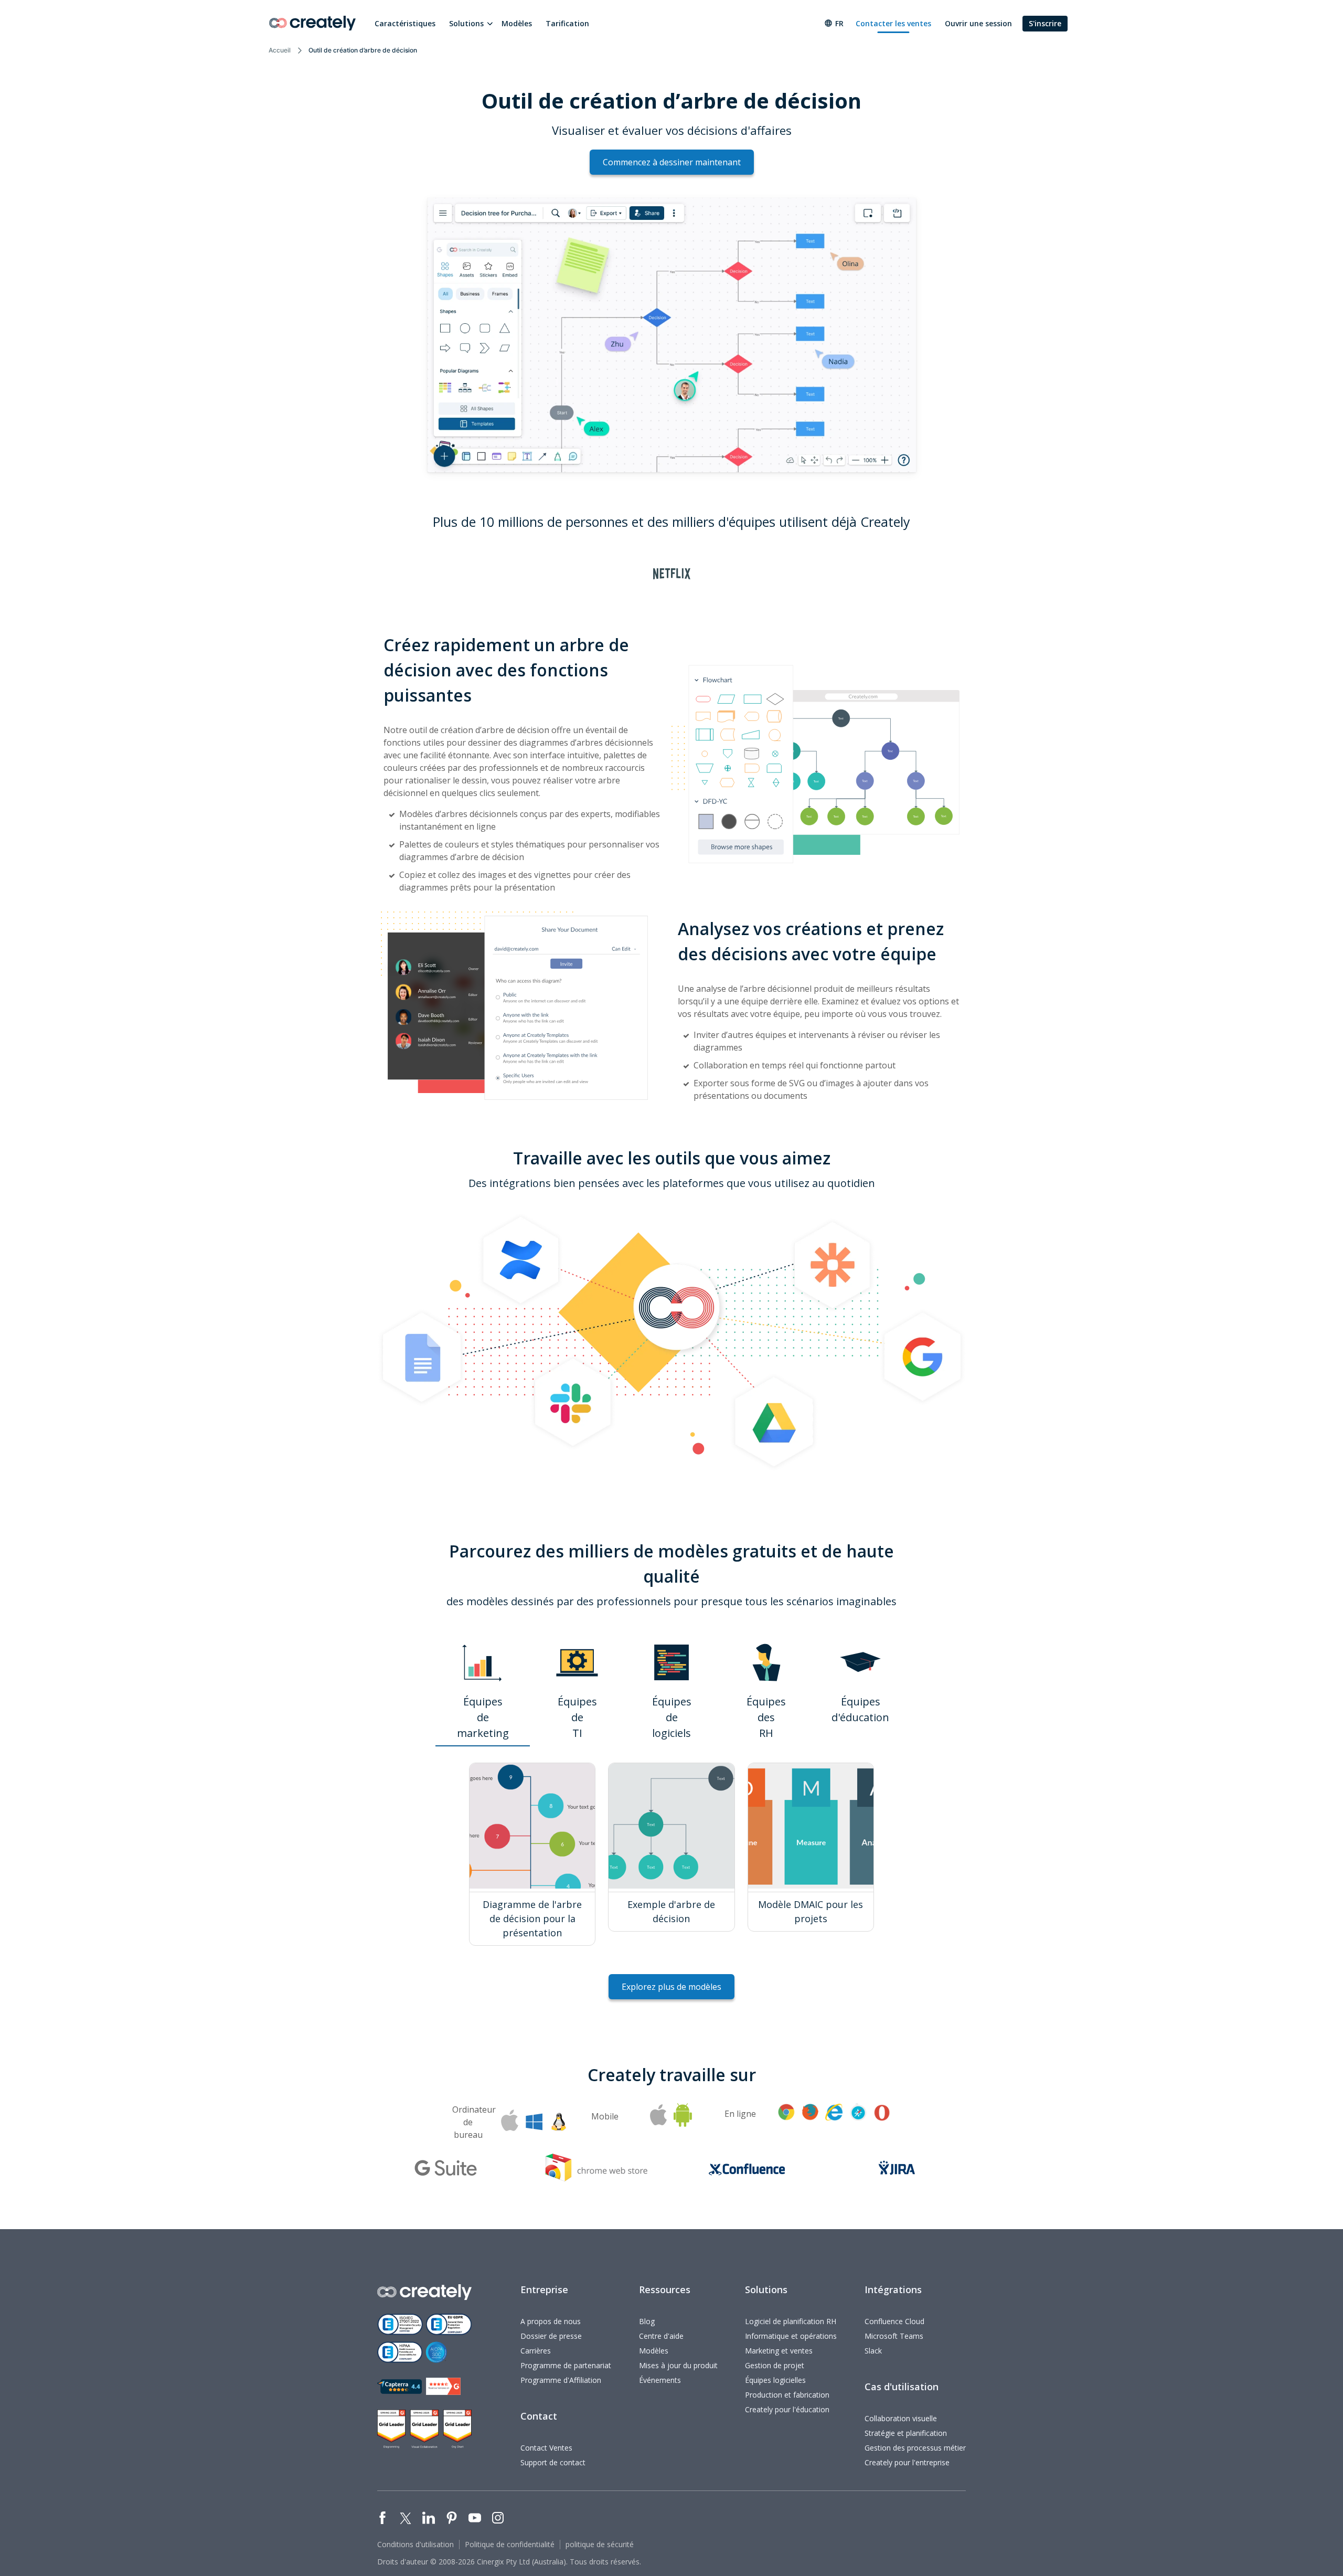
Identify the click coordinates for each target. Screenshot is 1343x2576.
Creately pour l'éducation (787, 2409)
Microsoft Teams (894, 2336)
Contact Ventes (546, 2448)
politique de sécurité (600, 2544)
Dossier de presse (551, 2336)
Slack (873, 2351)
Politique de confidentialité (510, 2544)
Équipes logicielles (775, 2380)
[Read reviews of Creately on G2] (443, 2386)
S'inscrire (1045, 23)
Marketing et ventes (779, 2351)
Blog (647, 2321)
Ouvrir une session (978, 23)
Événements (660, 2380)
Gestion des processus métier (915, 2448)
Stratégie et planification (906, 2433)
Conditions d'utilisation (415, 2544)
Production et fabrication (787, 2395)
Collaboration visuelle (901, 2418)
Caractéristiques (405, 23)
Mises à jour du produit (678, 2365)
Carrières (536, 2351)
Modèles (517, 23)
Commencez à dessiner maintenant (672, 162)
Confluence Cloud (894, 2321)
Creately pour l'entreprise (907, 2462)
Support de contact (553, 2462)
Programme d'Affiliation (561, 2380)
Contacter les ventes (893, 23)
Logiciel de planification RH (791, 2321)
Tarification (567, 23)
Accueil (280, 50)
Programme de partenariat (566, 2365)
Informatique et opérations (791, 2336)
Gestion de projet (775, 2365)
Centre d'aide (661, 2336)
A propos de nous (551, 2321)
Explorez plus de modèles (671, 1987)
